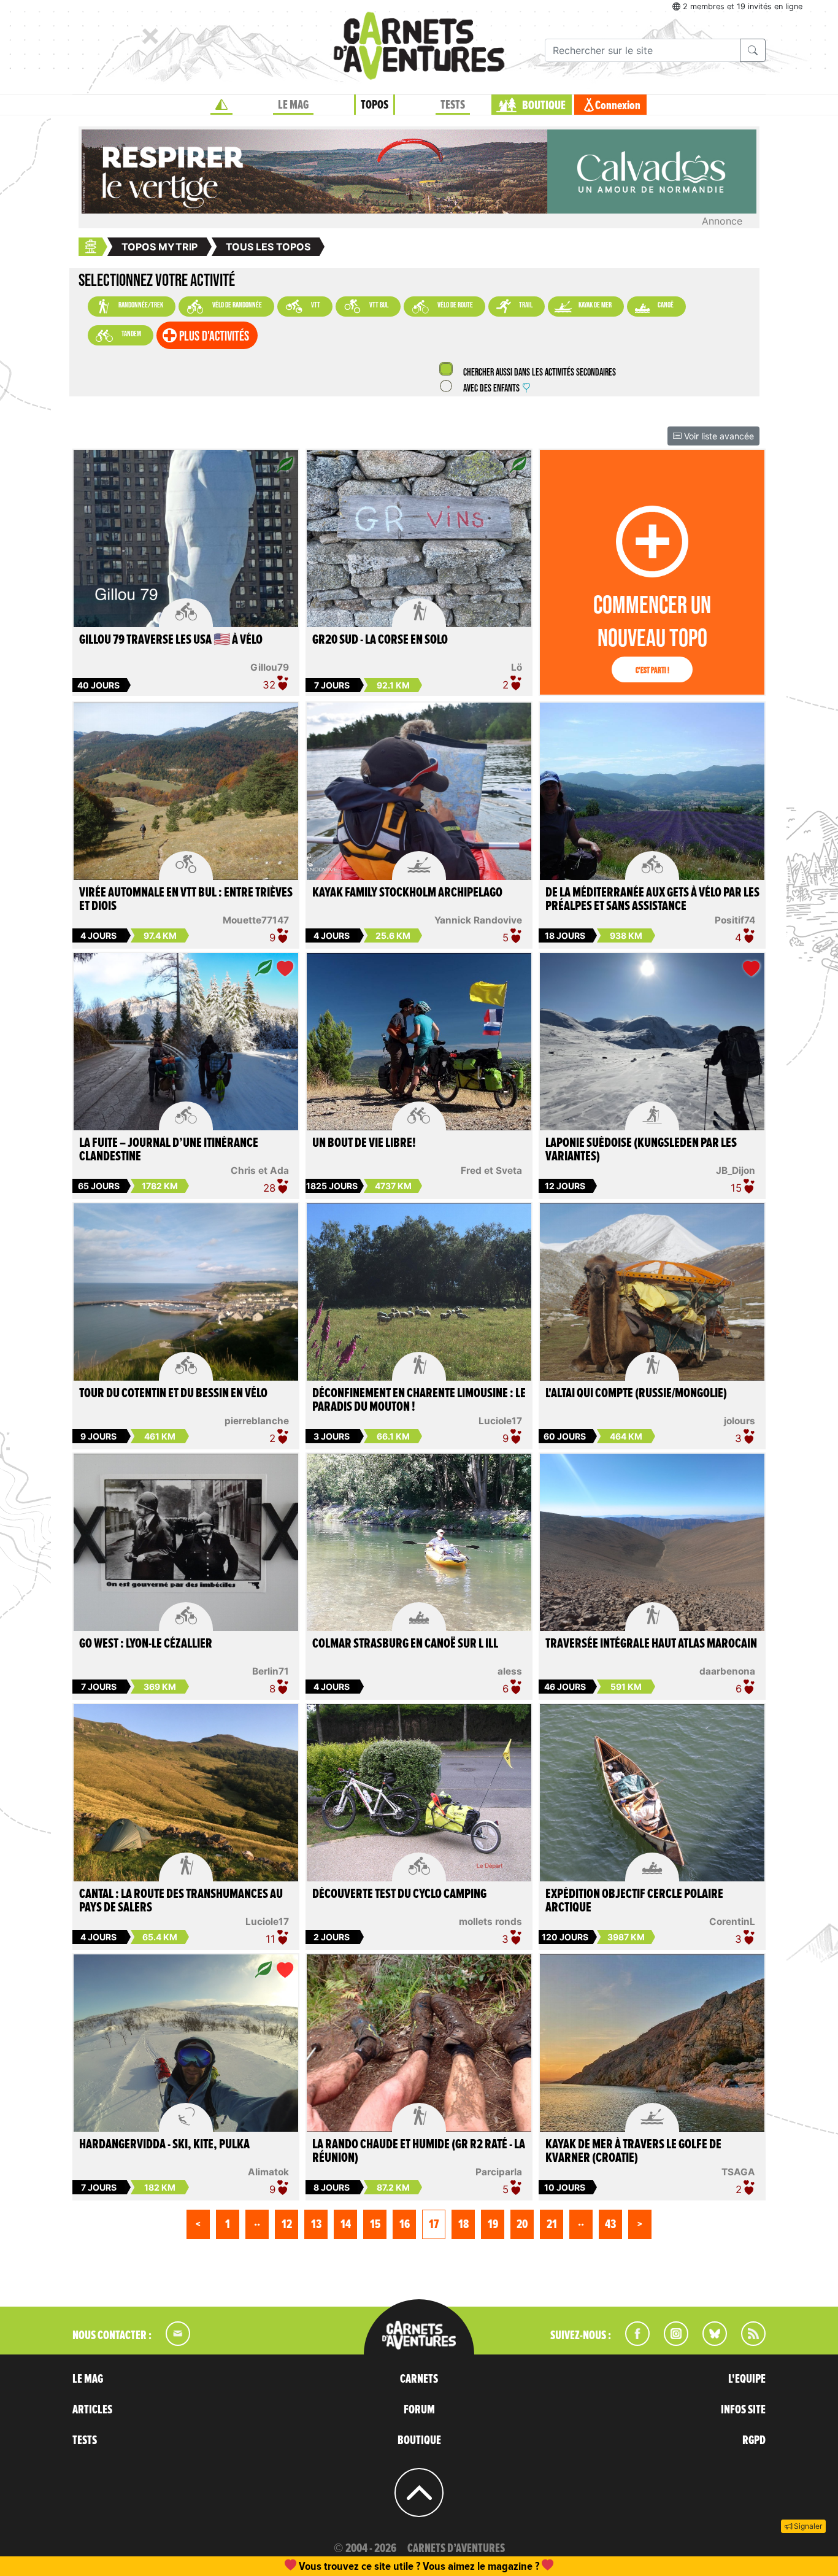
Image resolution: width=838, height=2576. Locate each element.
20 (522, 2224)
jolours (740, 1421)
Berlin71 (271, 1671)
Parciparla (499, 2172)
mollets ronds (490, 1922)
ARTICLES (92, 2410)
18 (463, 2224)
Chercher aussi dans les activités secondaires (539, 373)
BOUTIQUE (544, 106)
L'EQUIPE (747, 2379)
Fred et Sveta (491, 1170)
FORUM (419, 2410)
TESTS (453, 105)
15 (375, 2224)
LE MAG (293, 105)
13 (316, 2224)
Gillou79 (270, 667)
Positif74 (735, 920)
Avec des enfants (491, 389)
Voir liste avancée (718, 436)
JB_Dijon (736, 1170)
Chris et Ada (260, 1170)
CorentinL (732, 1922)
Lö (517, 667)
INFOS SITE (743, 2410)
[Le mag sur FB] (632, 2342)
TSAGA (738, 2172)
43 (610, 2224)
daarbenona (727, 1671)
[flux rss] (747, 2342)
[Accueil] (221, 105)
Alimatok (268, 2172)
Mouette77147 (256, 920)
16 (405, 2224)
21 (552, 2224)
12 (287, 2224)
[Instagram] (671, 2342)
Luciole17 (500, 1421)
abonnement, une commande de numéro (324, 2566)
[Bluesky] (709, 2342)
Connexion (618, 106)
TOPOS (375, 105)
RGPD (754, 2440)
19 (493, 2224)
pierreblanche (257, 1421)
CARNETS (419, 2379)
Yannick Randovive (478, 920)
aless (510, 1671)
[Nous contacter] (172, 2342)
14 (346, 2224)
